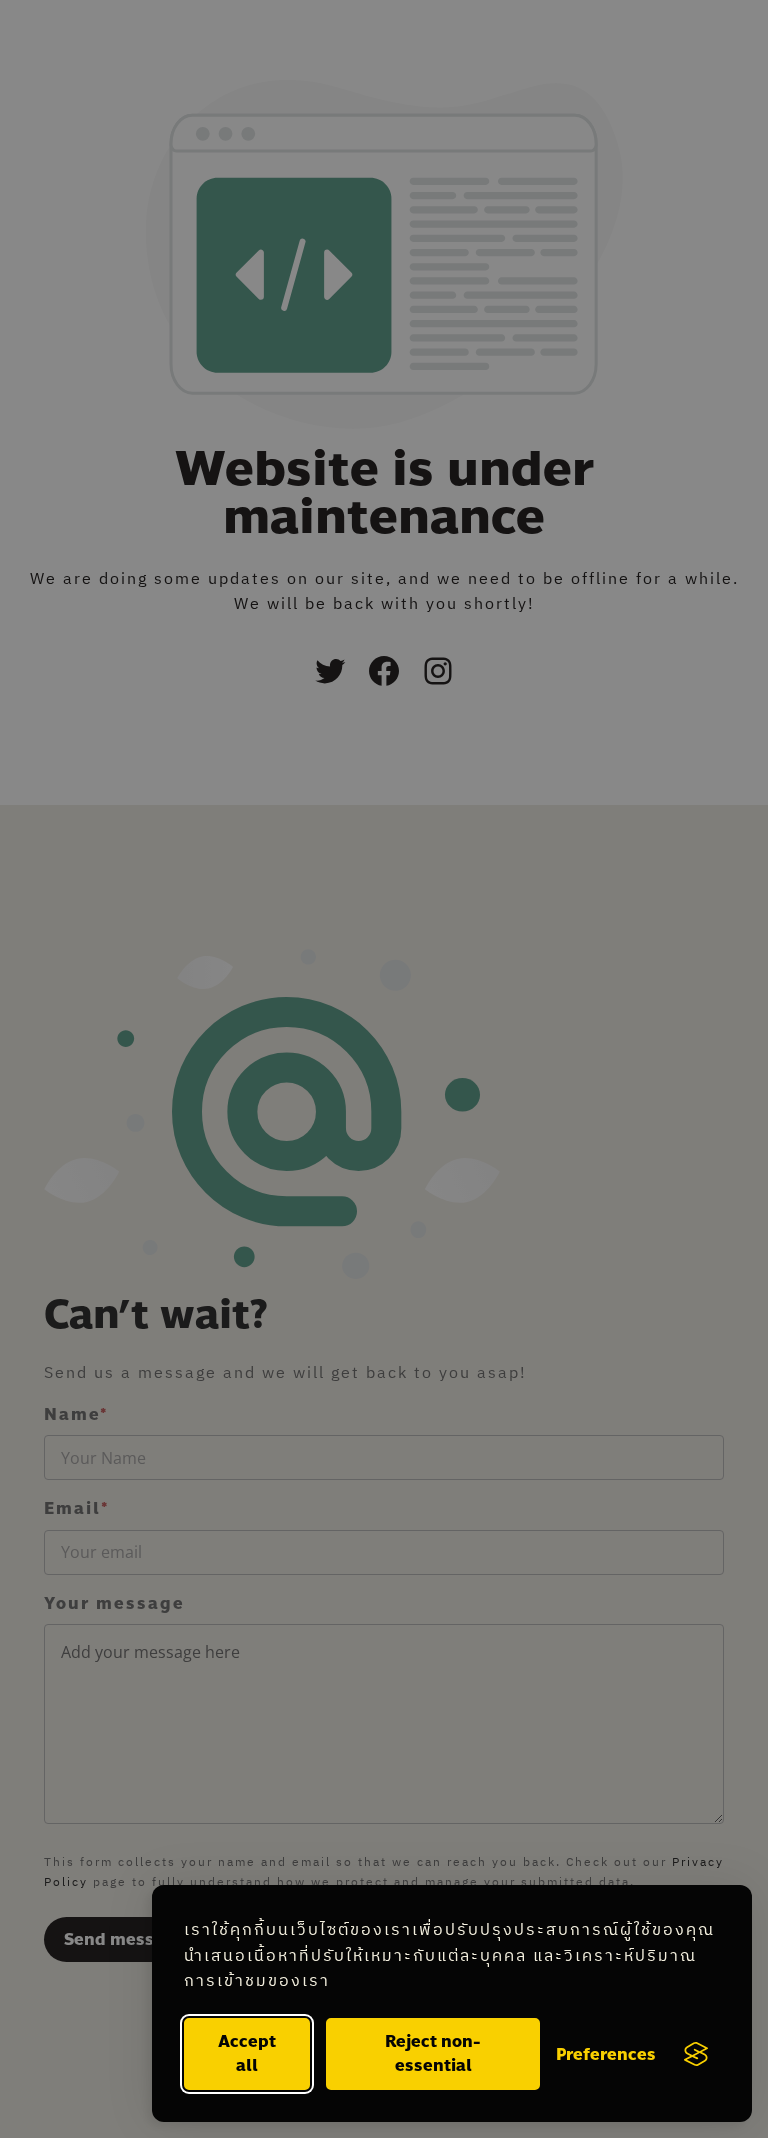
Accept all (247, 2053)
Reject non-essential (433, 2053)
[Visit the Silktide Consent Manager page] (696, 2054)
